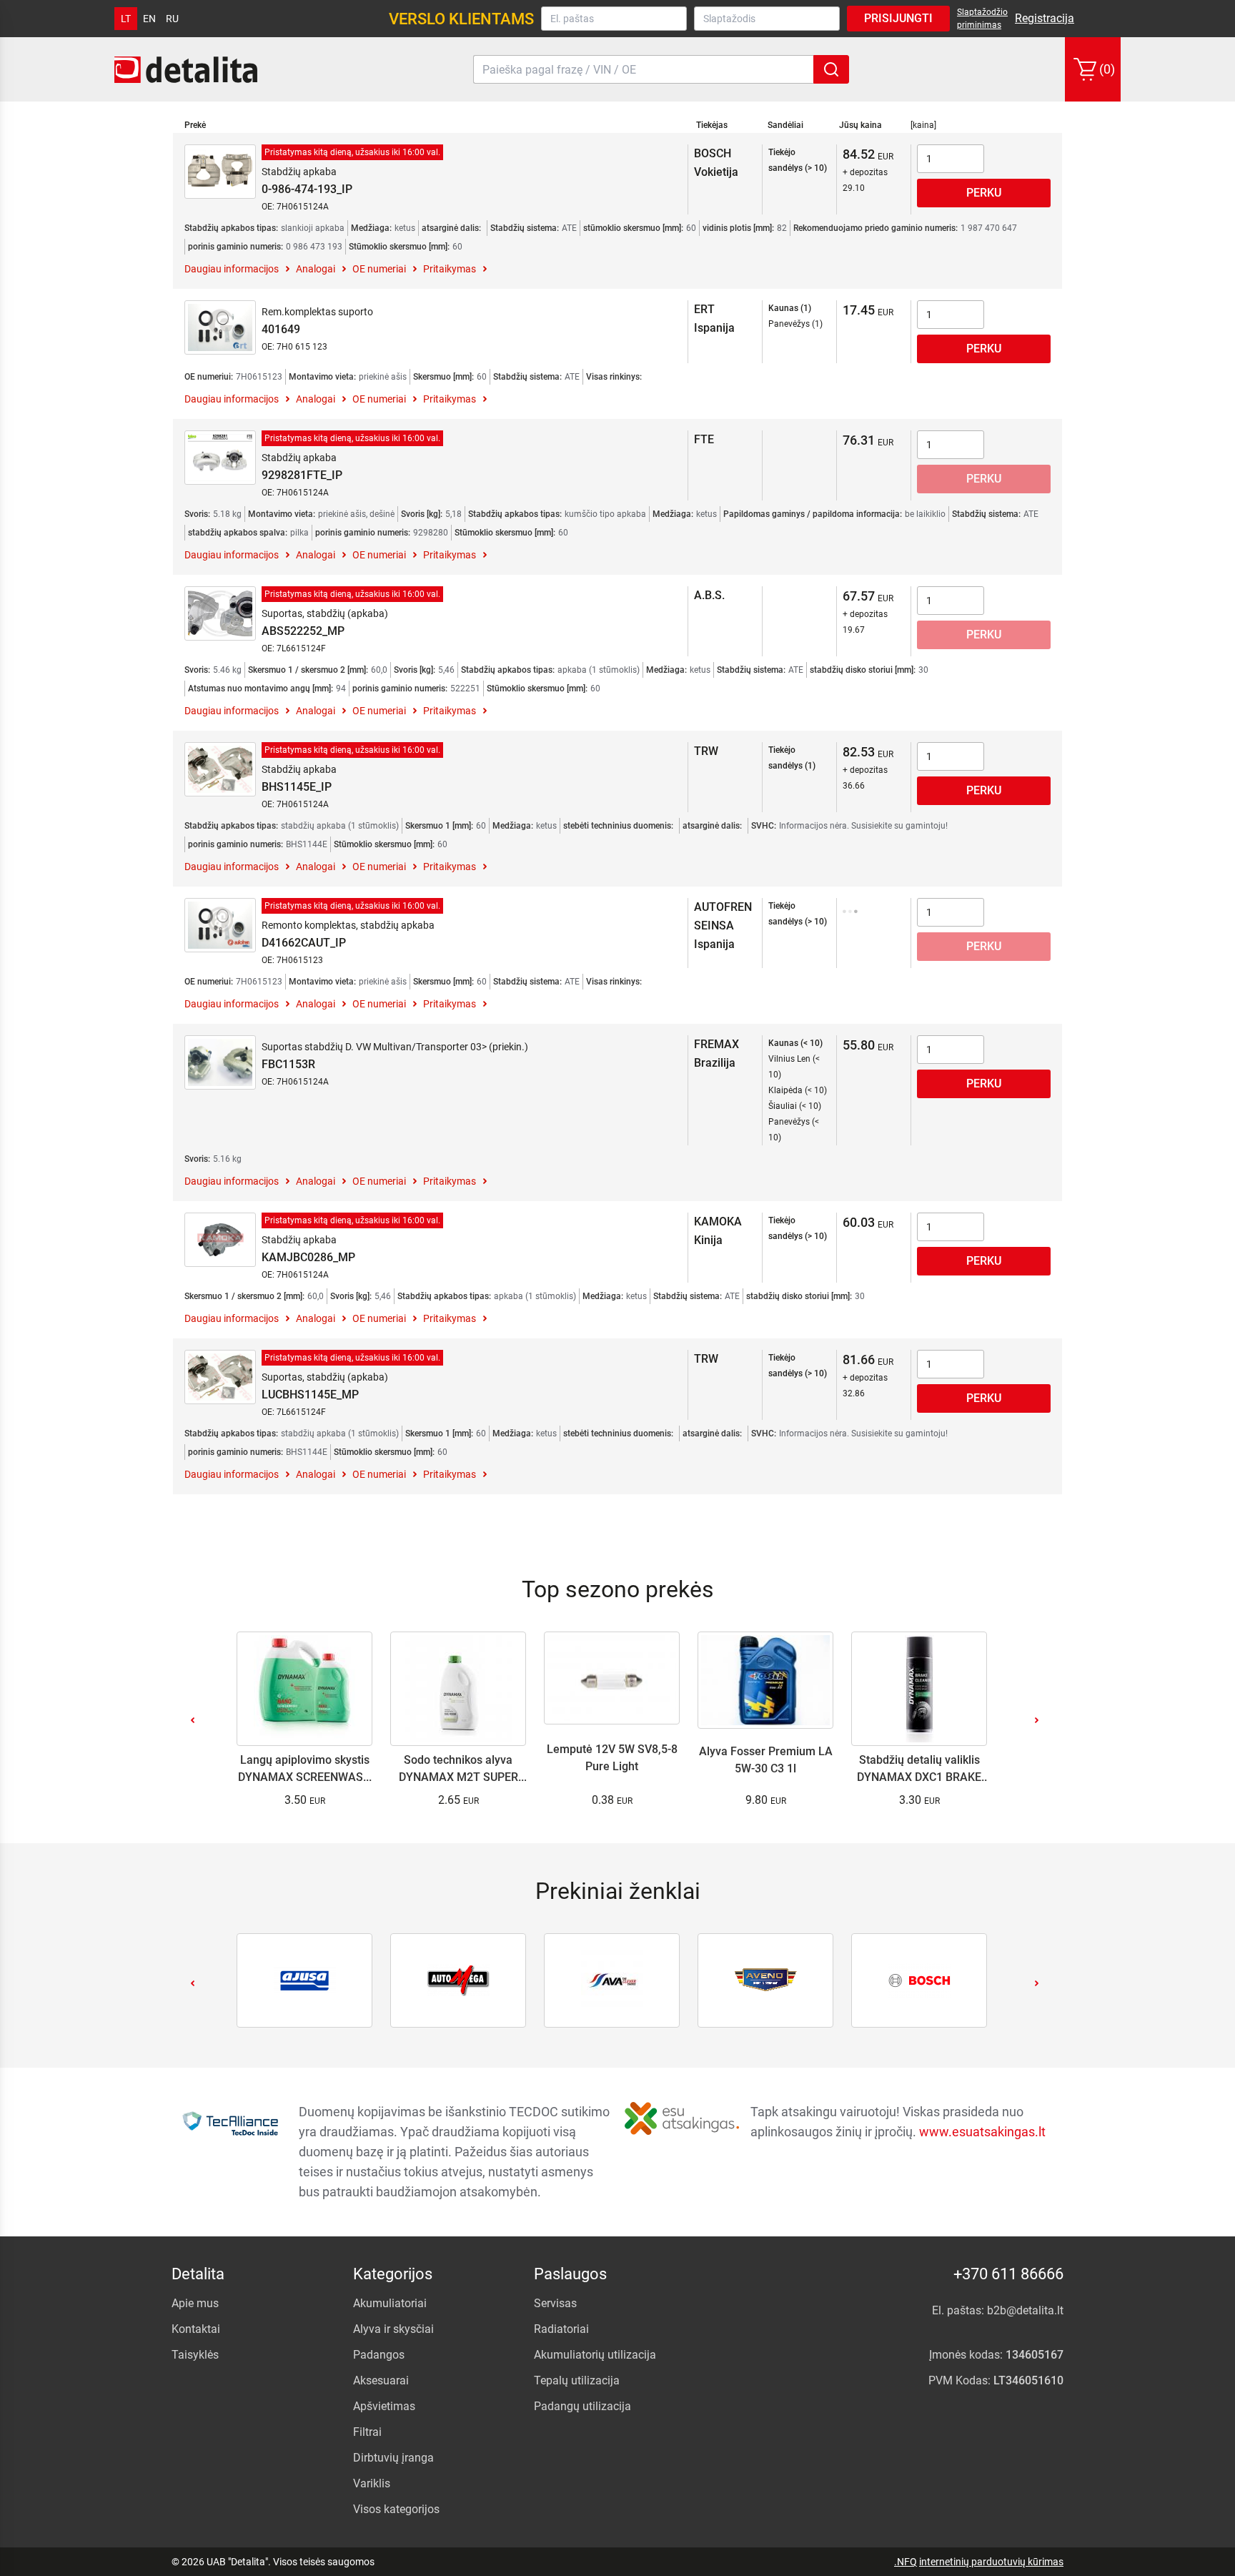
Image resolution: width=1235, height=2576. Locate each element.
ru (172, 19)
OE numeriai (379, 269)
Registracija (1045, 18)
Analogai (316, 269)
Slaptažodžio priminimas (982, 19)
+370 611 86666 (1008, 2274)
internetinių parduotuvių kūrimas (991, 2562)
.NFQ (906, 2562)
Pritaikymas (450, 269)
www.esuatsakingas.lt (982, 2132)
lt (126, 19)
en (149, 19)
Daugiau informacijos (232, 269)
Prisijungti (898, 18)
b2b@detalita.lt (1025, 2310)
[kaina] (923, 125)
